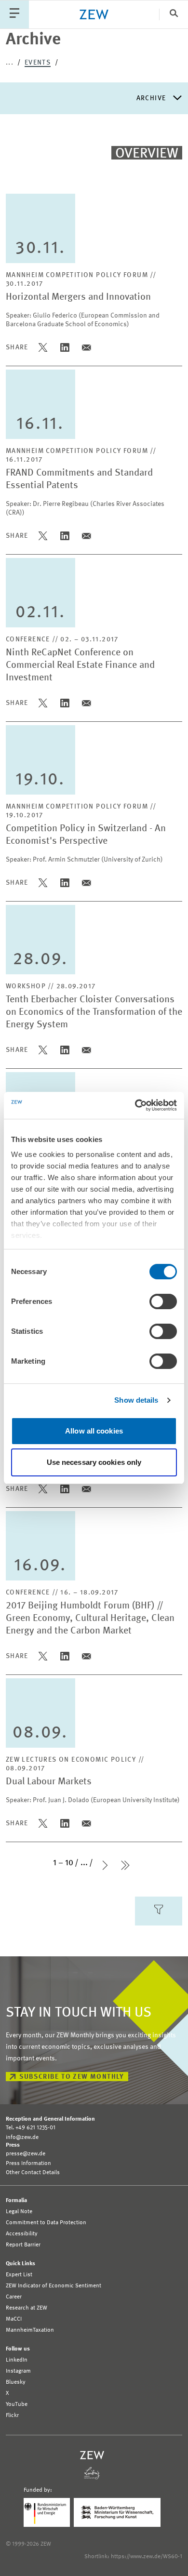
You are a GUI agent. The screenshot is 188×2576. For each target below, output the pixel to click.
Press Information (28, 2164)
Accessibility (22, 2234)
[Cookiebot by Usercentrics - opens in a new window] (135, 1105)
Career (14, 2297)
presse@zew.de (26, 2154)
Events (38, 63)
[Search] (174, 14)
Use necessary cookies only (94, 1462)
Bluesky (16, 2382)
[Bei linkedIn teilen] (65, 347)
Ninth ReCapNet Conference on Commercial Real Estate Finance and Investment (80, 665)
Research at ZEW (27, 2308)
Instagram (18, 2371)
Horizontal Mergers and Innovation (78, 297)
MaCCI (14, 2319)
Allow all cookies (94, 1431)
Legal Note (19, 2212)
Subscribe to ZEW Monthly (72, 2077)
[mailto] (87, 347)
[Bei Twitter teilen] (43, 347)
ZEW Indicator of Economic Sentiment (54, 2286)
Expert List (19, 2275)
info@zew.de (22, 2138)
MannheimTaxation (30, 2330)
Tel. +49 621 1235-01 (31, 2128)
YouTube (17, 2404)
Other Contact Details (33, 2173)
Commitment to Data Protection (46, 2223)
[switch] (163, 1301)
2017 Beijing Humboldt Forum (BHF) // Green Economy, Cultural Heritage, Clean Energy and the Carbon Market (90, 1619)
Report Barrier (23, 2245)
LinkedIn (17, 2360)
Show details (136, 1400)
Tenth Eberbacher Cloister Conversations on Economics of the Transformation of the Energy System (94, 1012)
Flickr (12, 2416)
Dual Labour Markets (49, 1782)
